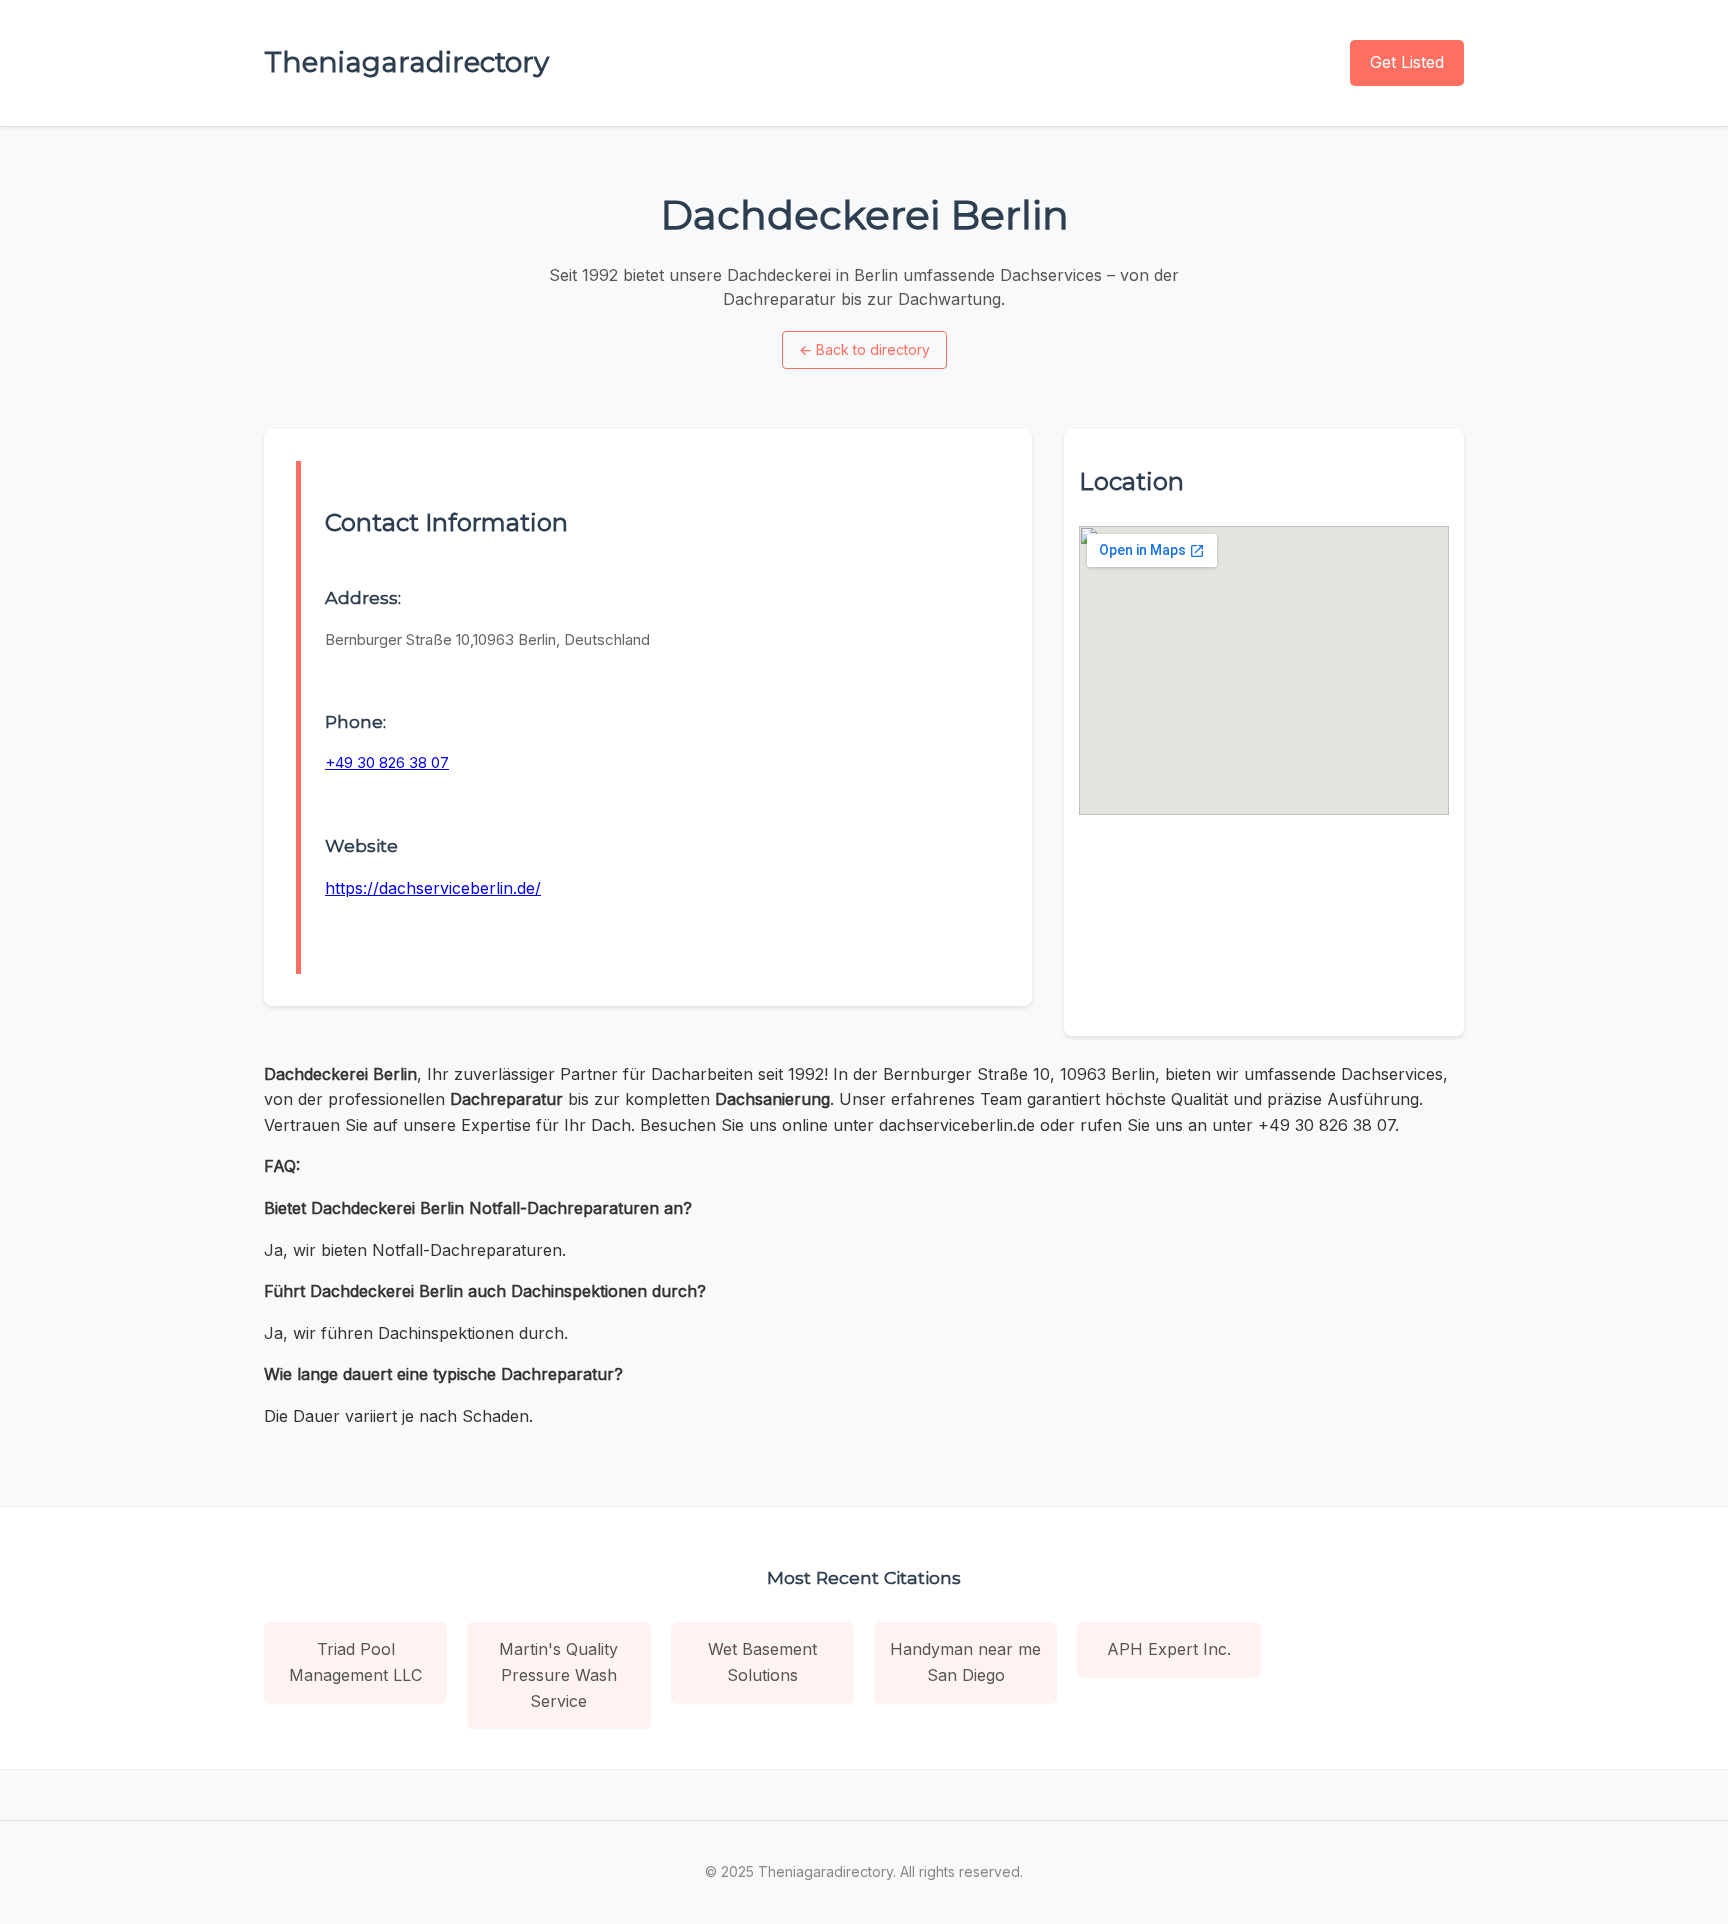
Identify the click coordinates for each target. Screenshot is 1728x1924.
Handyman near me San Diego (965, 1662)
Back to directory (864, 349)
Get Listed (1407, 62)
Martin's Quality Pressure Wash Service (558, 1674)
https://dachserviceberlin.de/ (433, 888)
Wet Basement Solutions (762, 1662)
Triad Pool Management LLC (355, 1662)
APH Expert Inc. (1169, 1649)
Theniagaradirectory (406, 62)
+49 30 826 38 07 (387, 762)
